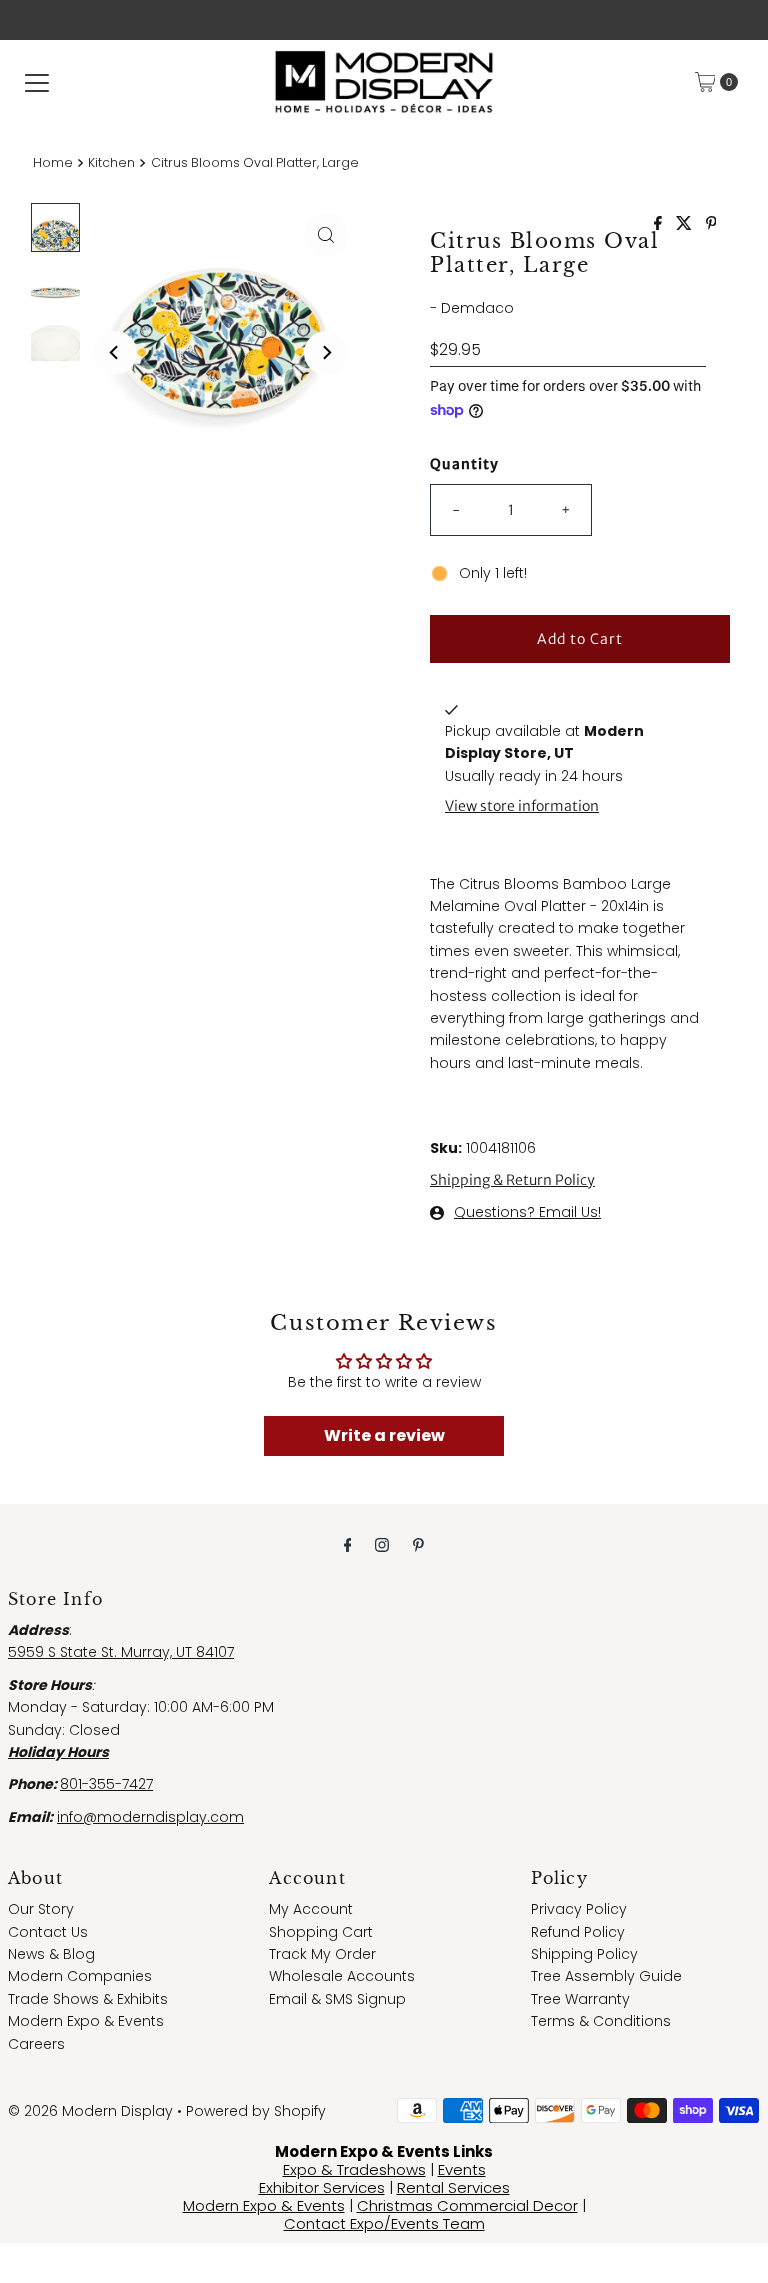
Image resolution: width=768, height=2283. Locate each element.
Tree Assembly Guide (606, 1976)
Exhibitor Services (322, 2187)
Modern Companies (80, 1976)
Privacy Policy (579, 1909)
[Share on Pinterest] (711, 224)
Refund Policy (578, 1932)
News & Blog (51, 1954)
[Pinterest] (418, 1545)
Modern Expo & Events (86, 2021)
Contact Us (48, 1932)
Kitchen (111, 162)
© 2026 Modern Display (90, 2111)
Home (53, 162)
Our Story (41, 1909)
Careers (36, 2044)
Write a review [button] (384, 1435)
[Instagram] (382, 1545)
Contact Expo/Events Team (384, 2223)
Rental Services (453, 2187)
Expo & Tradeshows (354, 2169)
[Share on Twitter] (686, 224)
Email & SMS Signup (337, 1999)
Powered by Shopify (256, 2111)
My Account (311, 1909)
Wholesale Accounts (342, 1976)
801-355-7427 (106, 1784)
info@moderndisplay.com (150, 1817)
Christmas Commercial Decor (467, 2205)
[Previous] (115, 353)
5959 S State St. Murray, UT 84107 (121, 1652)
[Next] (326, 353)
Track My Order (322, 1954)
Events (462, 2169)
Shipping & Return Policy (512, 1180)
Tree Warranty (580, 1999)
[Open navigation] (37, 82)
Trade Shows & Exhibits (88, 1999)
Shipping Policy (584, 1954)
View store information (522, 806)
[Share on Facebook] (660, 224)
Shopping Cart (321, 1932)
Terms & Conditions (601, 2021)
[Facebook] (348, 1545)
